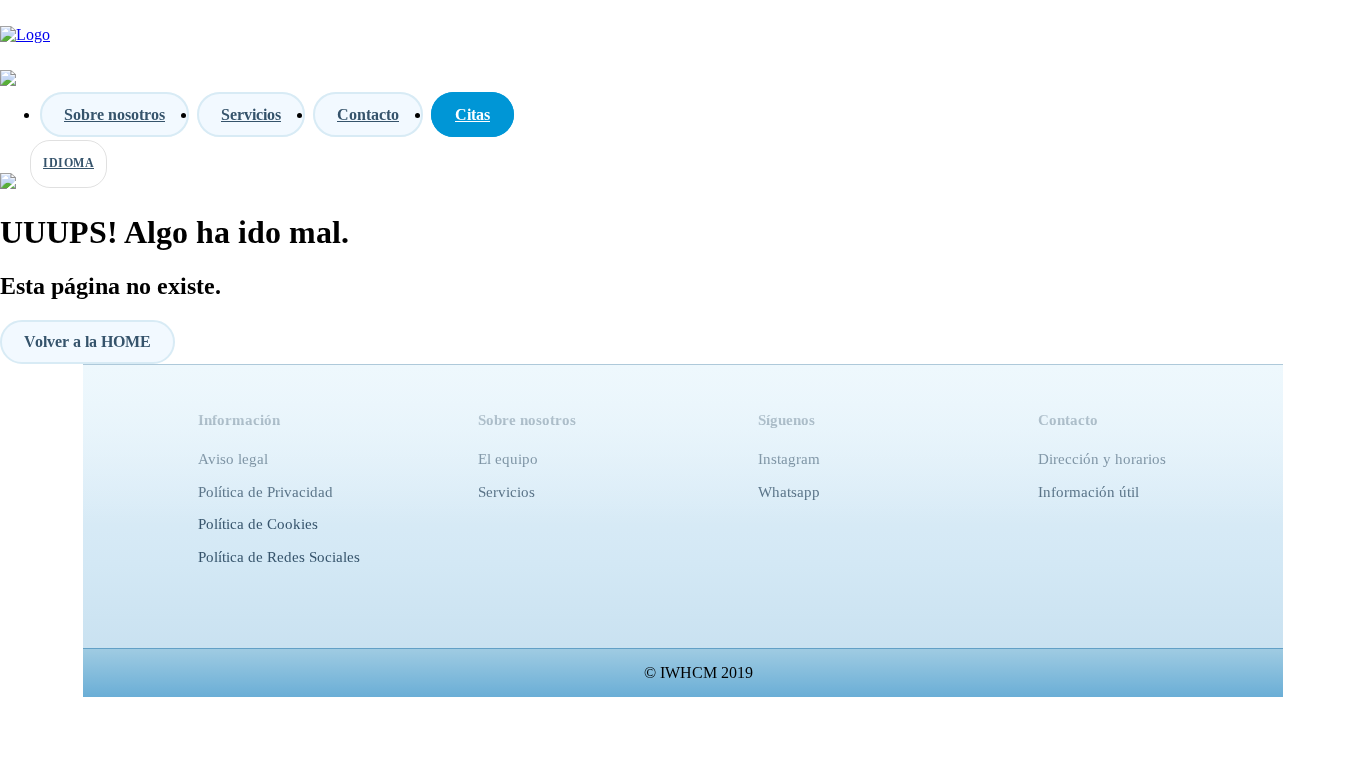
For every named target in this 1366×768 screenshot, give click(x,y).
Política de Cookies (258, 524)
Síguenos (786, 420)
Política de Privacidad (265, 492)
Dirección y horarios (1102, 459)
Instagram (789, 459)
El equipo (508, 459)
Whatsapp (789, 492)
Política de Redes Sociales (279, 557)
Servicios (251, 114)
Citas (472, 114)
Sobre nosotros (114, 114)
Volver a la (87, 341)
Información (239, 420)
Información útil (1088, 492)
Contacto (368, 114)
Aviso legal (233, 459)
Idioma (68, 163)
